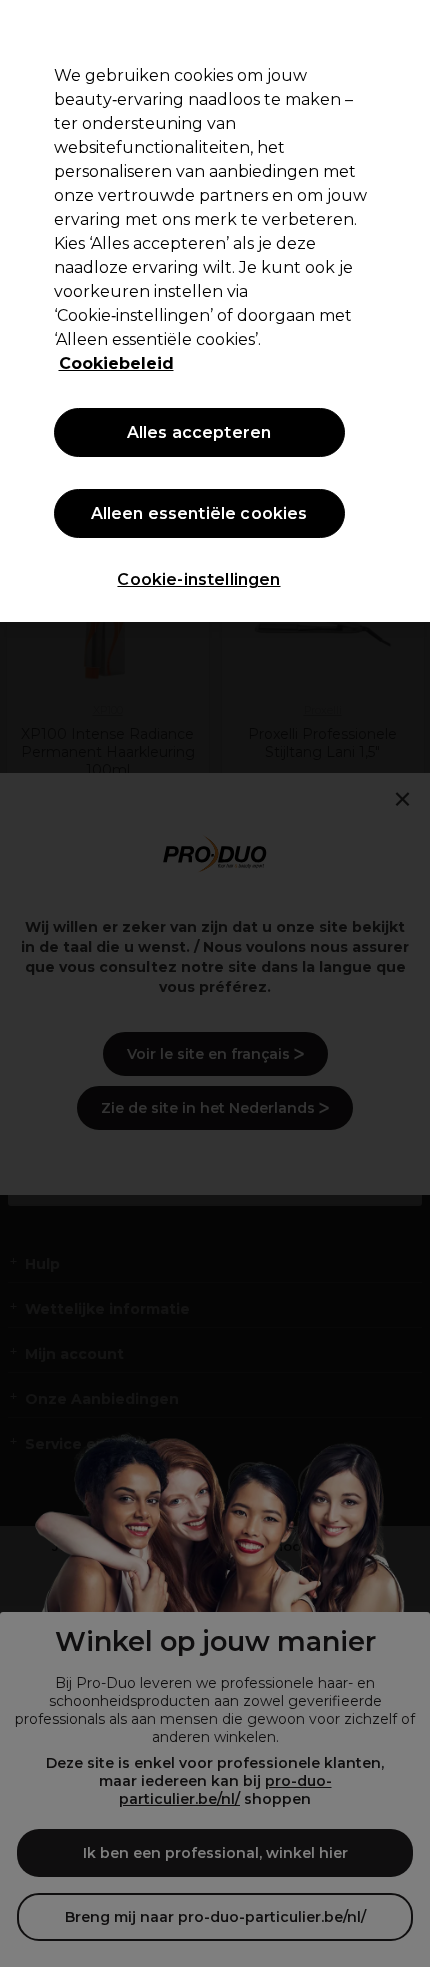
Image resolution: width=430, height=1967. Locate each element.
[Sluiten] (398, 32)
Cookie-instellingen (198, 579)
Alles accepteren (199, 432)
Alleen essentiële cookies (199, 513)
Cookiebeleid (116, 363)
